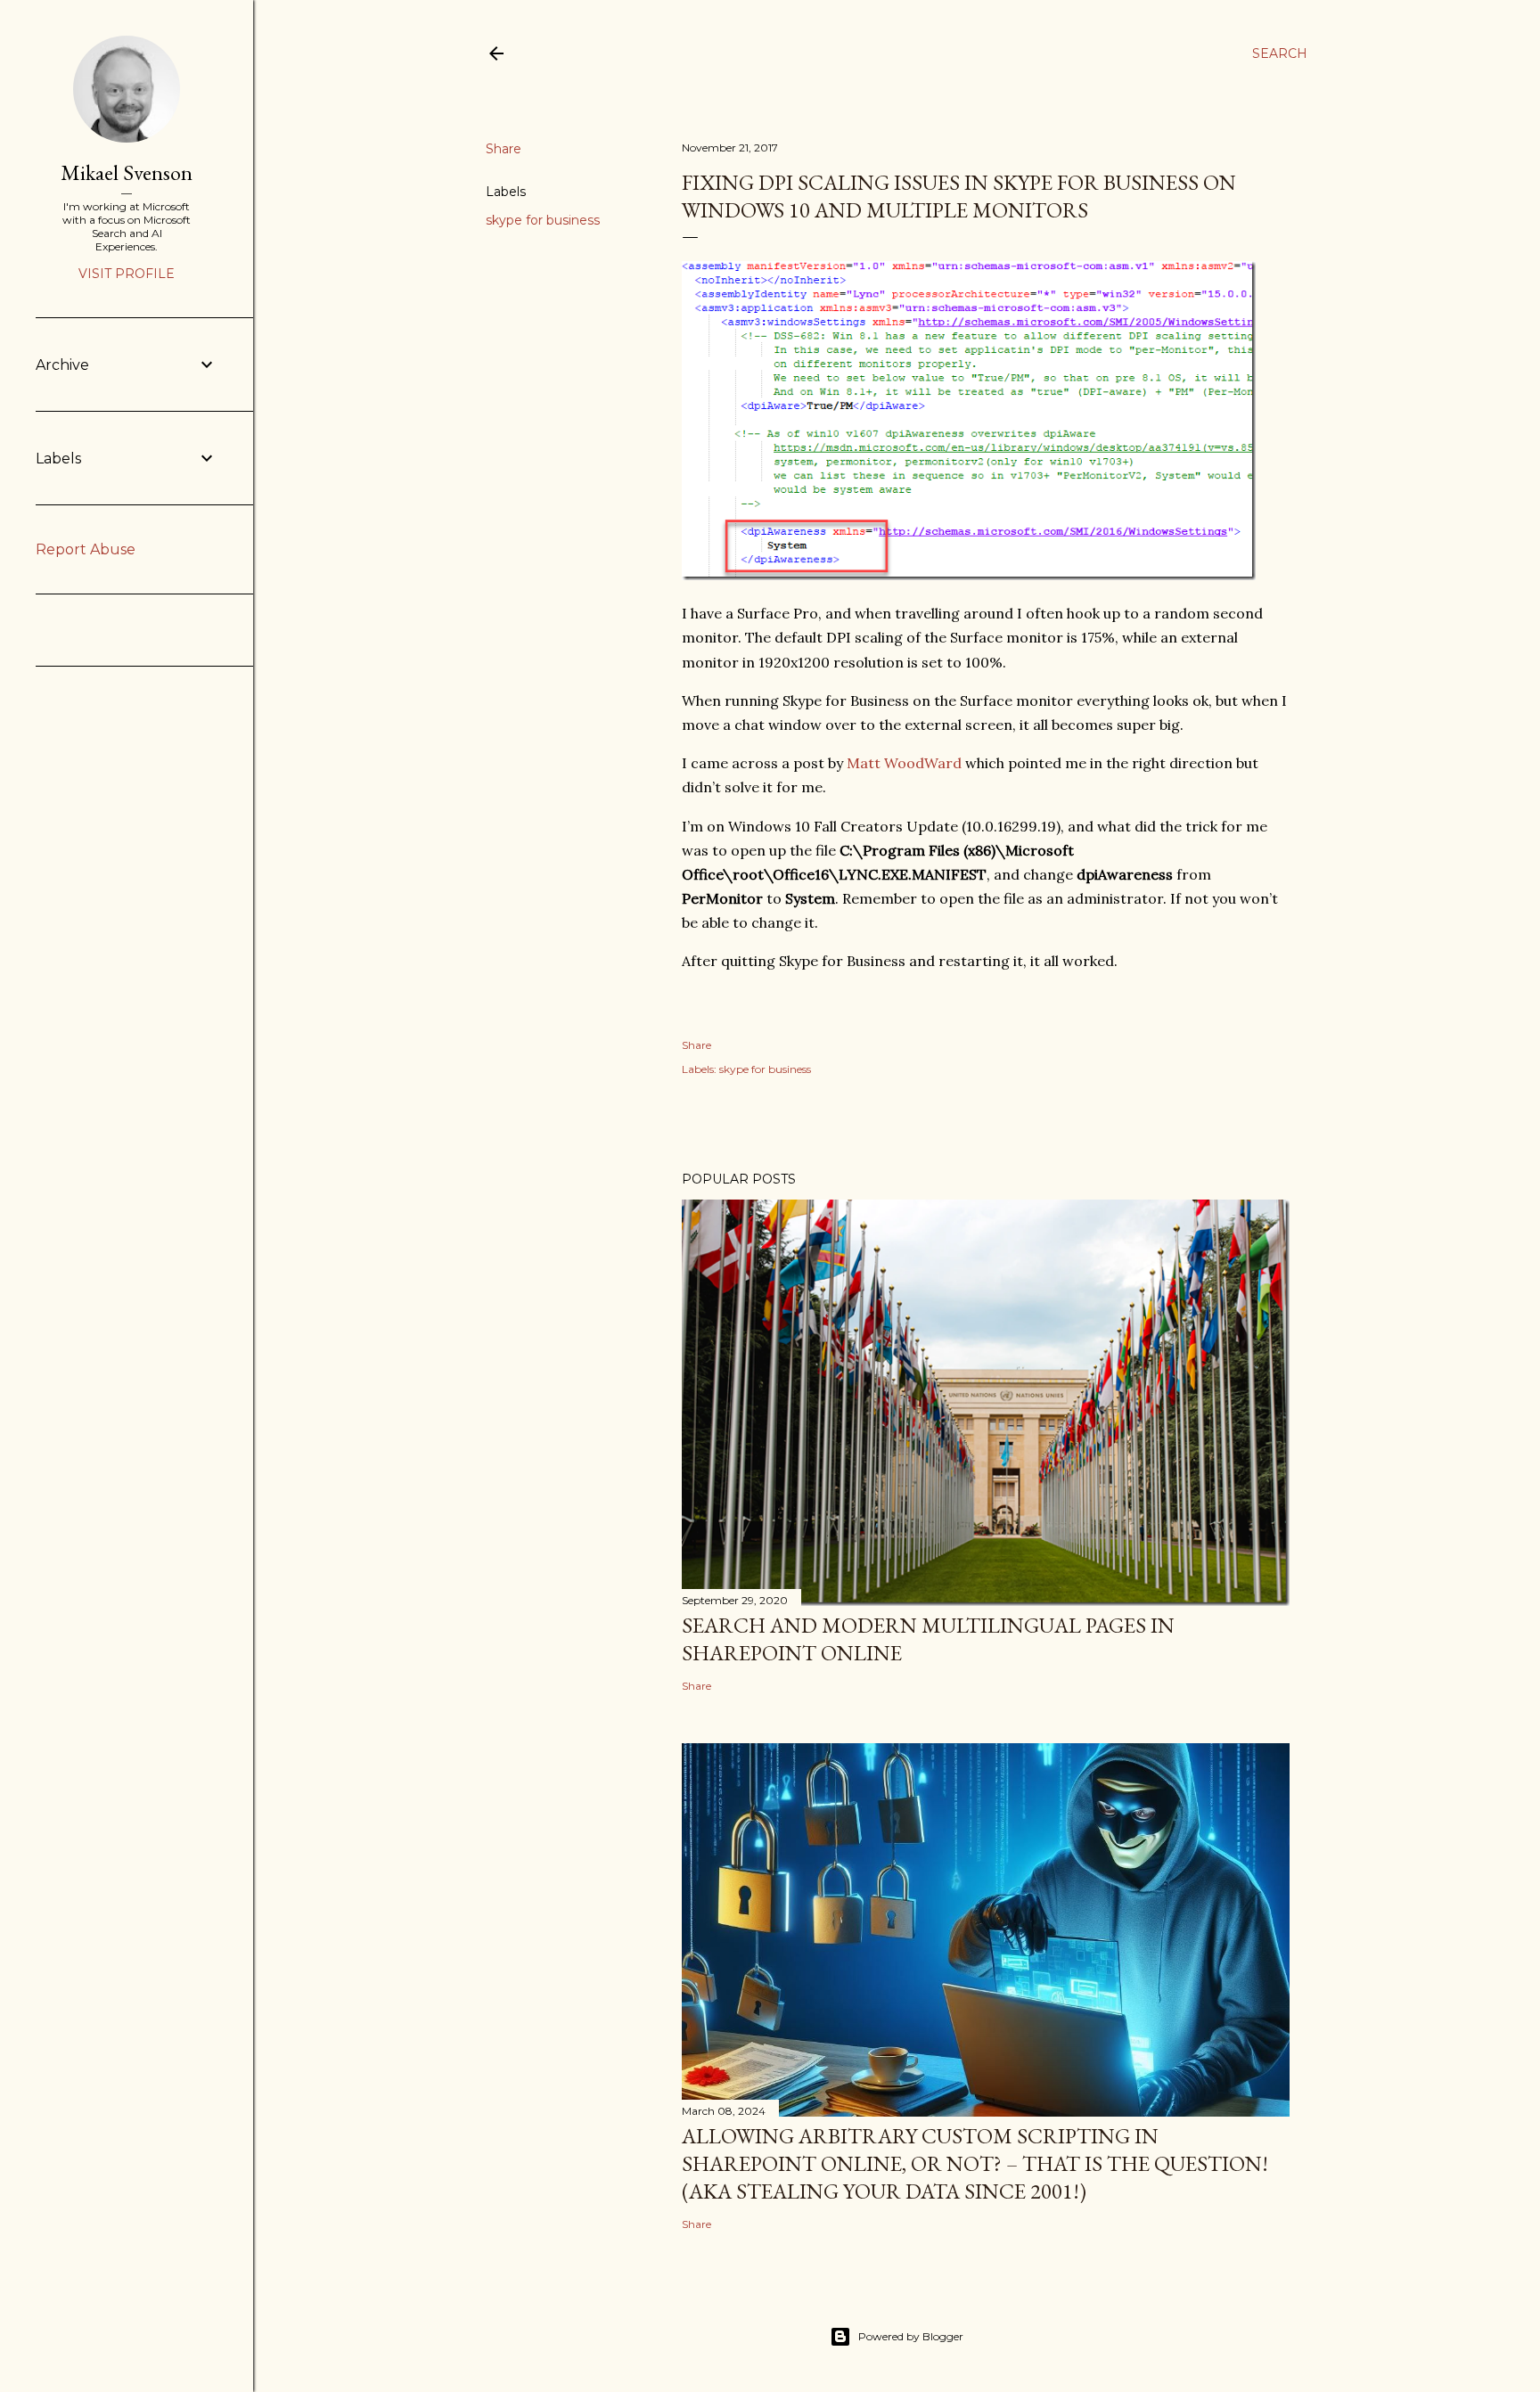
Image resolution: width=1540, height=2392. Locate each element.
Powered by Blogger (911, 2336)
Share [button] (504, 149)
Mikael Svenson (127, 172)
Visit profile (127, 274)
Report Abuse (86, 549)
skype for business (543, 220)
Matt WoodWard (904, 763)
